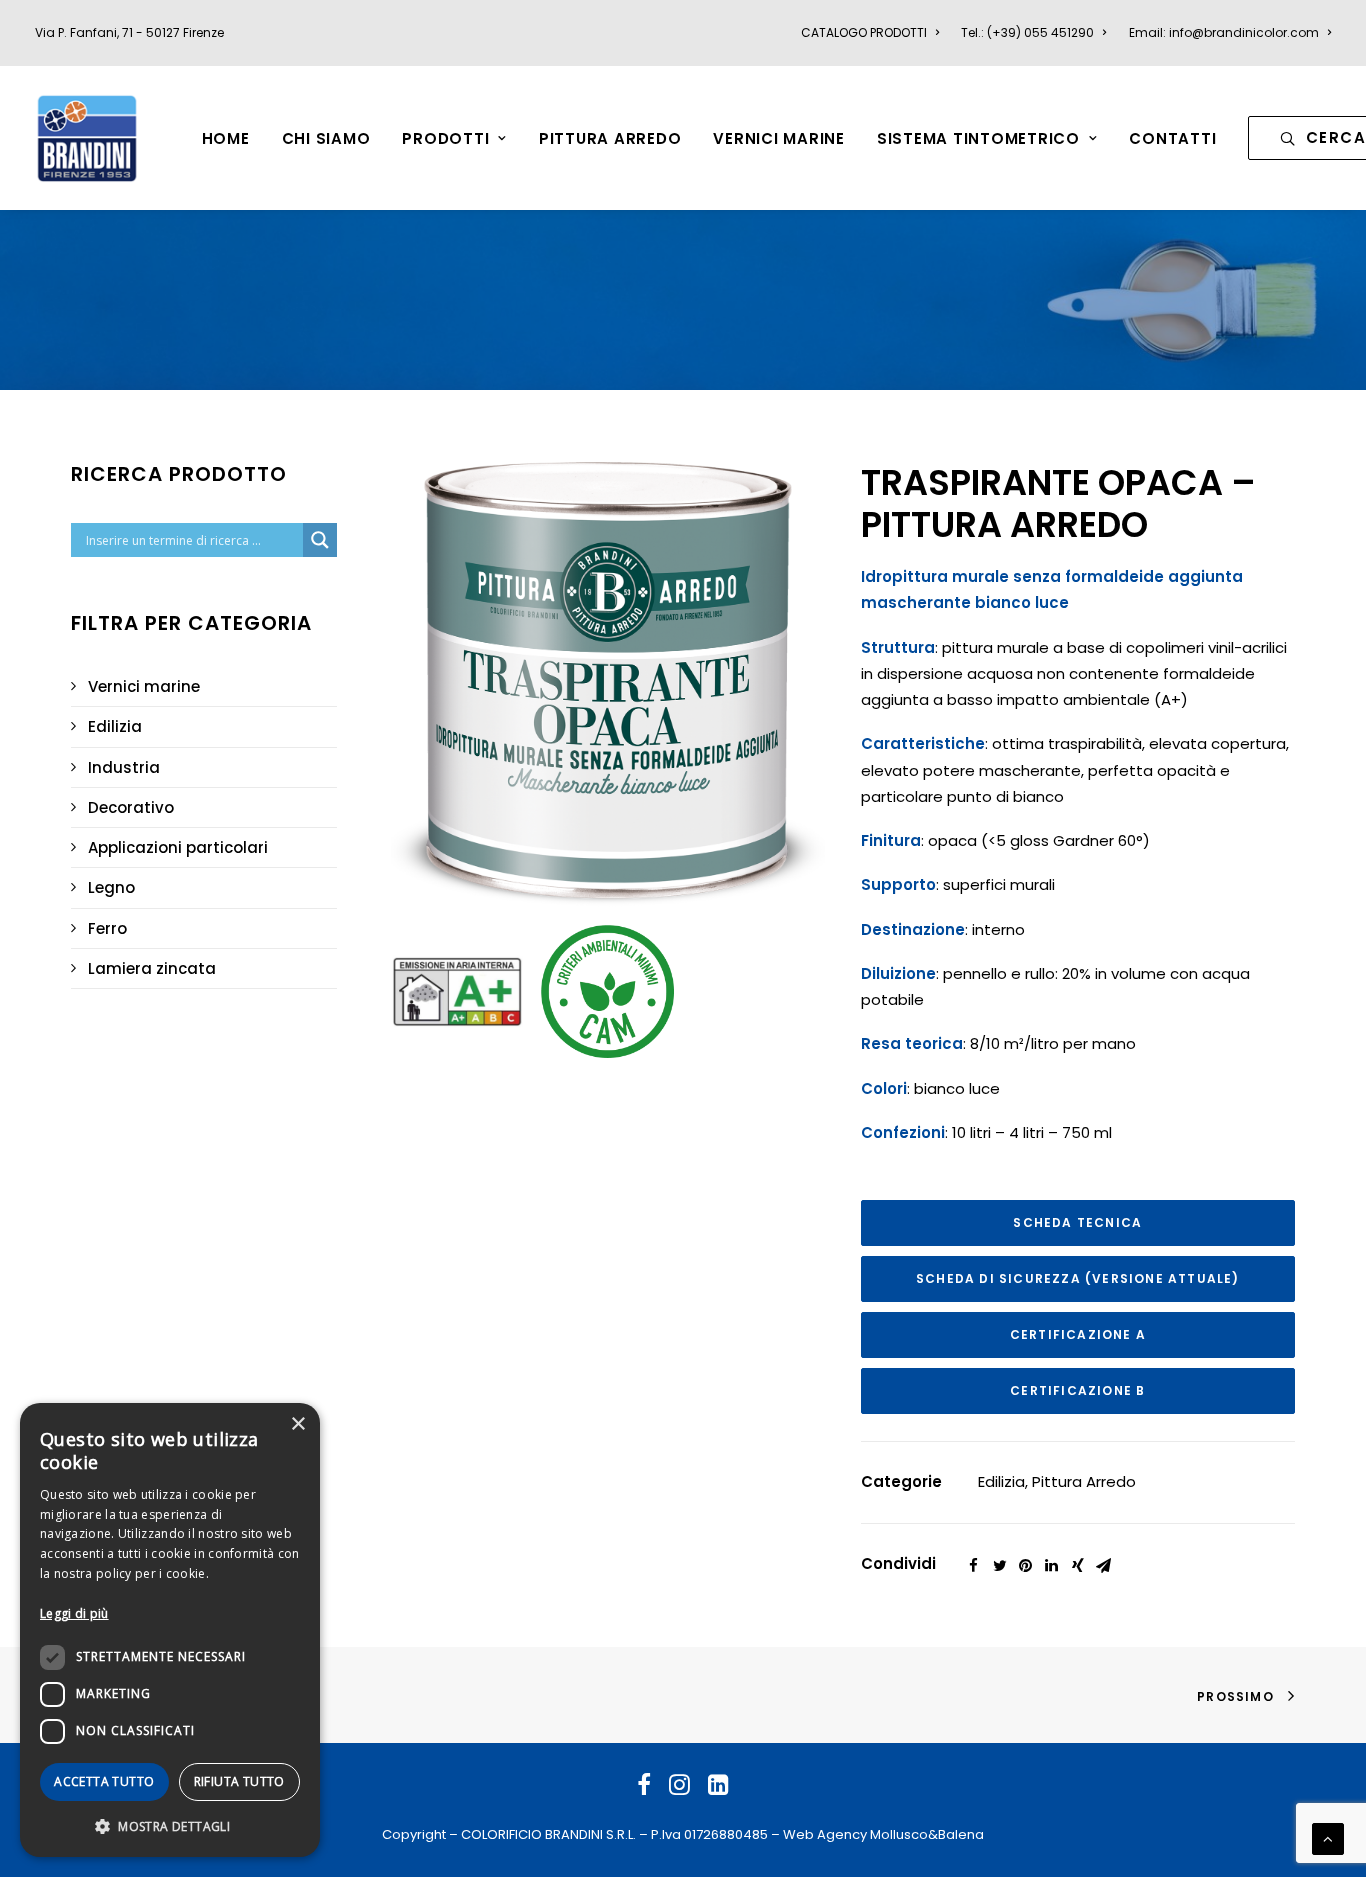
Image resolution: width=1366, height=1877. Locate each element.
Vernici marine (144, 686)
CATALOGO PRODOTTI (864, 32)
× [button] (297, 1424)
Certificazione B (1077, 1390)
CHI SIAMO (326, 138)
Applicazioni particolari (178, 847)
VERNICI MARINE (779, 138)
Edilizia (115, 726)
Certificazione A (1078, 1334)
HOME (226, 138)
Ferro (107, 928)
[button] (170, 1825)
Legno (111, 887)
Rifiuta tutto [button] (239, 1781)
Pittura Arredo (1084, 1481)
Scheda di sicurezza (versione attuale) (1078, 1278)
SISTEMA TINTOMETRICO (978, 138)
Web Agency (825, 1834)
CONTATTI (1172, 138)
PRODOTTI (445, 138)
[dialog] (170, 1630)
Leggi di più (74, 1613)
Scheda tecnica (1077, 1222)
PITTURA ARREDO (610, 138)
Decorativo (131, 807)
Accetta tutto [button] (104, 1781)
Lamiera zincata (152, 968)
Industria (124, 767)
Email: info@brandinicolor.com (1224, 32)
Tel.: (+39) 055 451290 (1027, 32)
